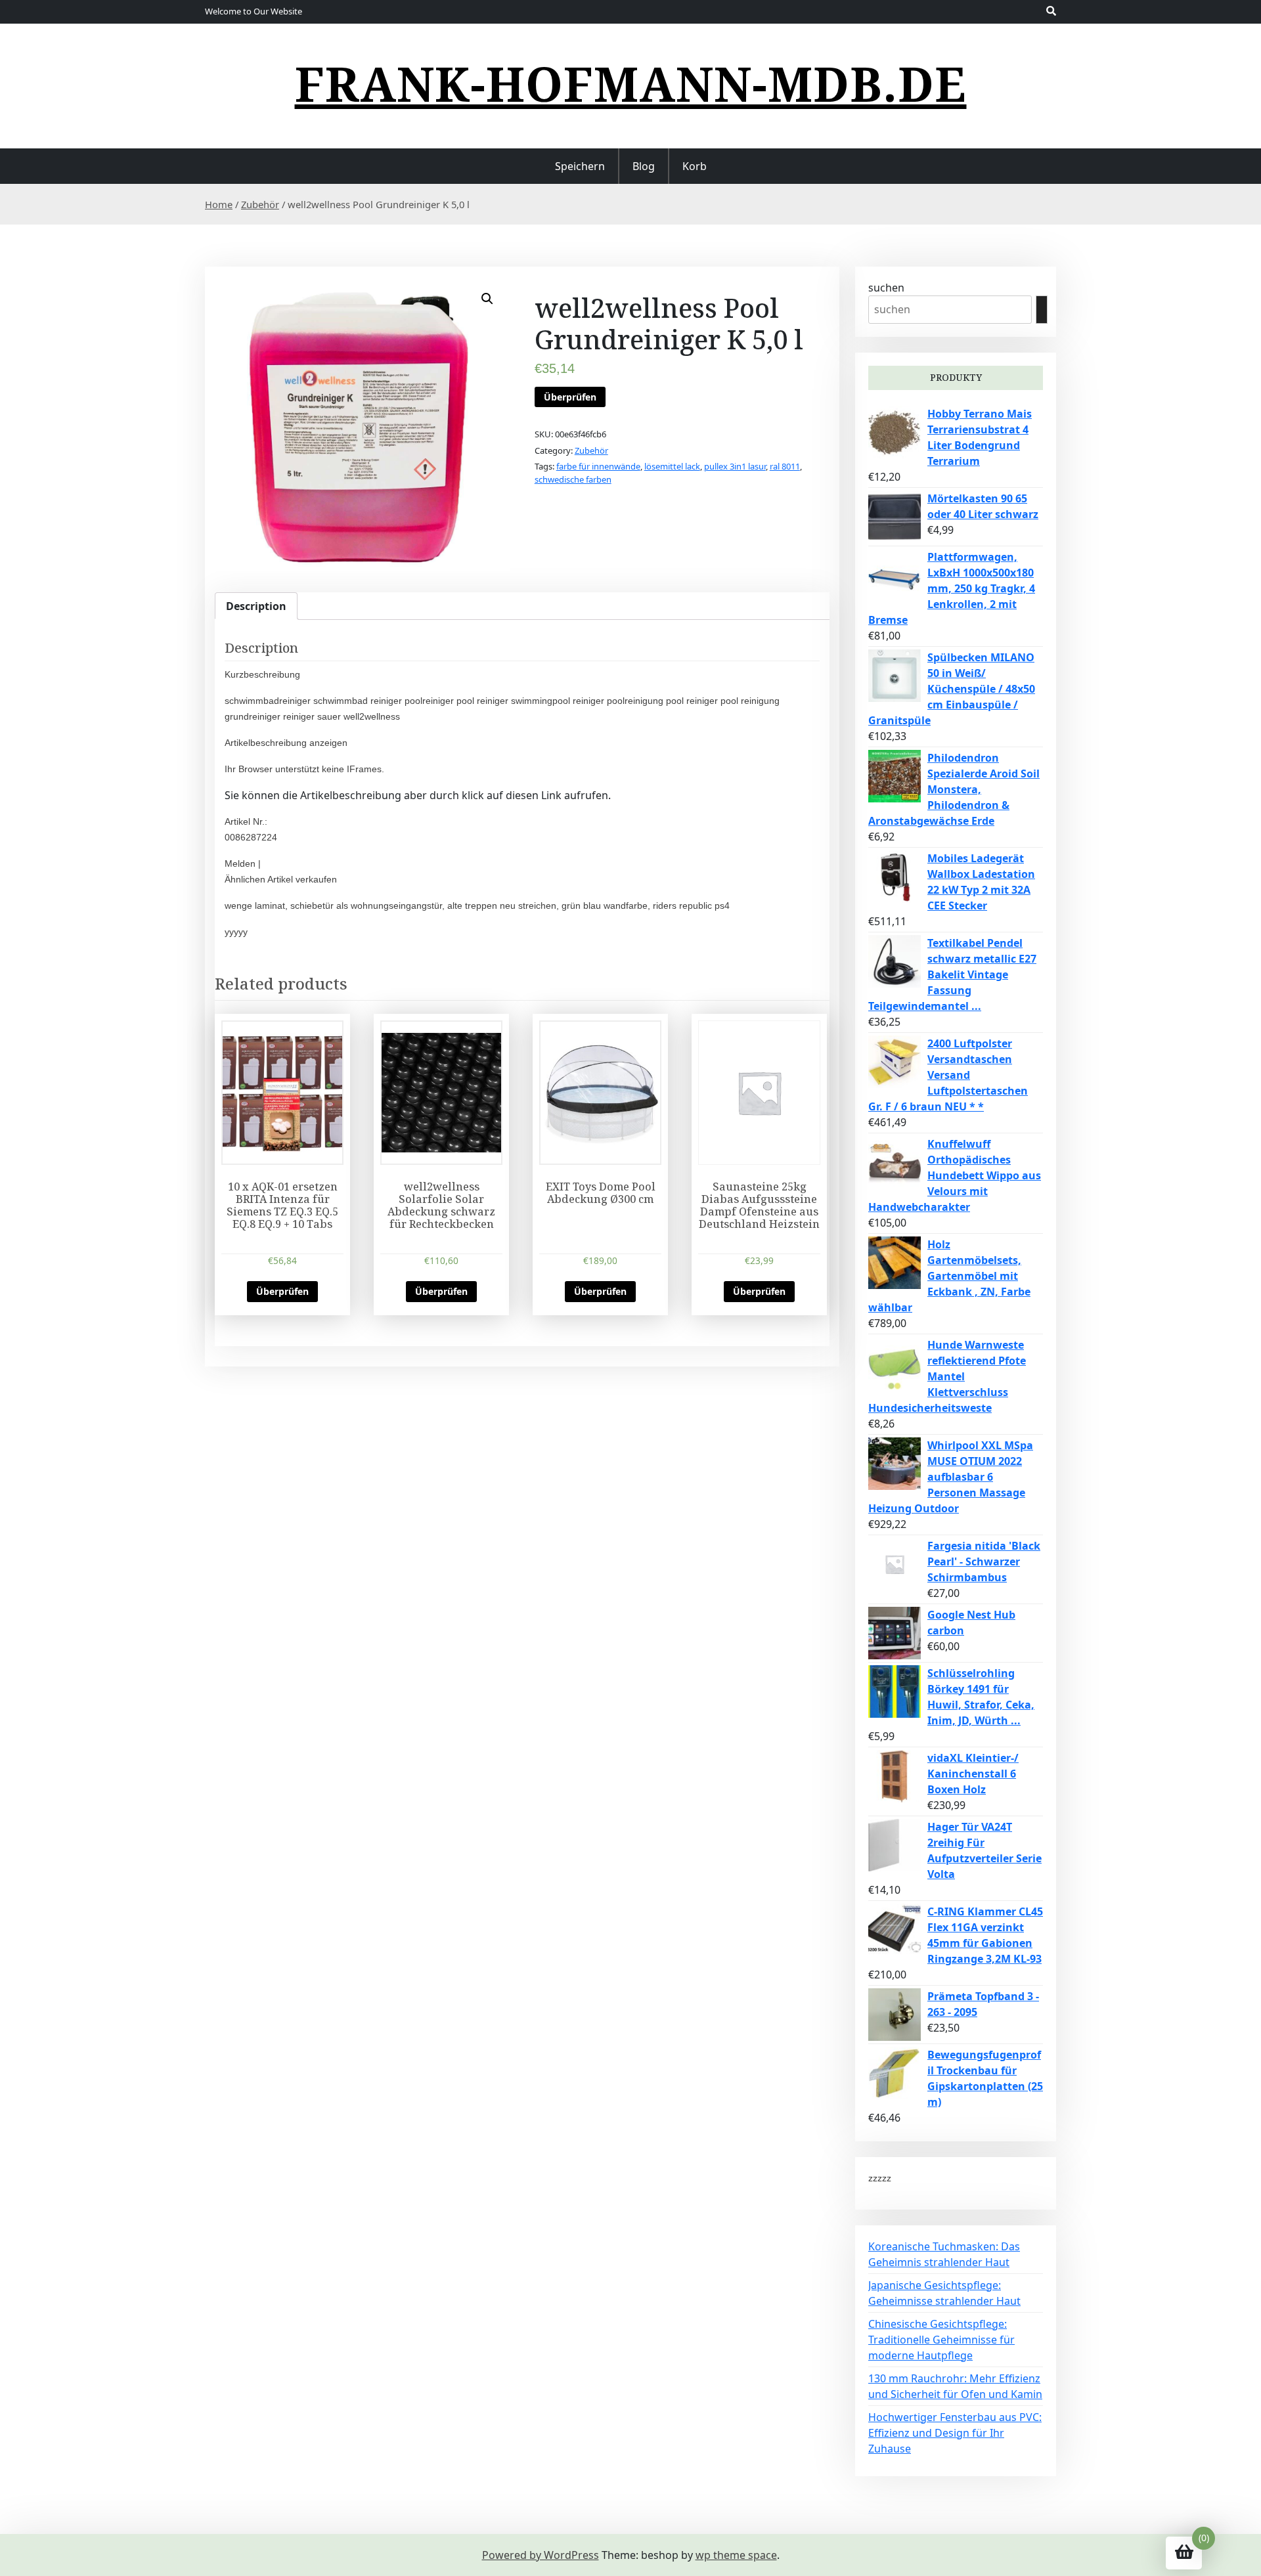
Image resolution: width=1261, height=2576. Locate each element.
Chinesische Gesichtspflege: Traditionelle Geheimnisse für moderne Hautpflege (941, 2340)
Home (219, 204)
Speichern (580, 166)
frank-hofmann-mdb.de (631, 83)
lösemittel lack (672, 466)
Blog (644, 166)
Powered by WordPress (541, 2555)
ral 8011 (785, 466)
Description (256, 606)
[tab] (256, 606)
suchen (886, 288)
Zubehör (260, 204)
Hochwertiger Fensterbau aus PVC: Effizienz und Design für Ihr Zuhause (955, 2433)
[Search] (1042, 310)
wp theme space (736, 2555)
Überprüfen (570, 397)
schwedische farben (573, 479)
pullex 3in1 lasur (735, 466)
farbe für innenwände (598, 466)
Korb (695, 166)
